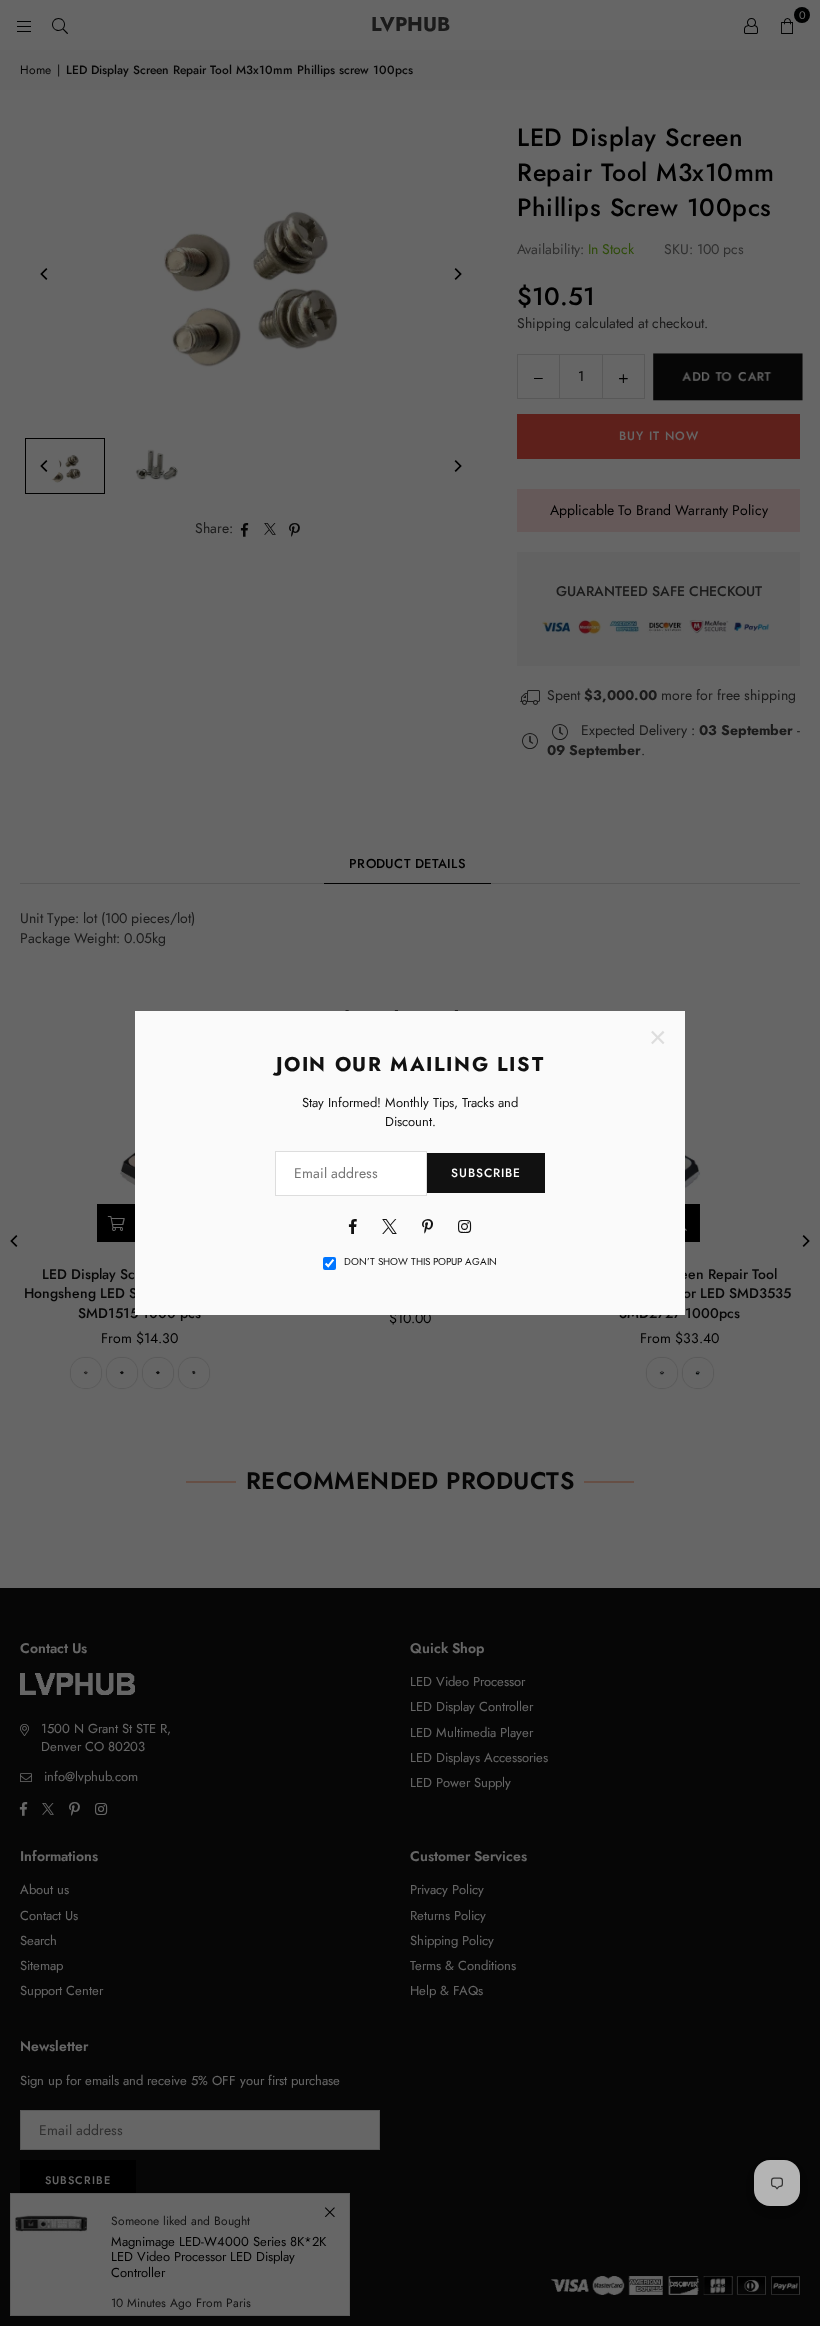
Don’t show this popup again (420, 1262)
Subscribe (486, 1173)
